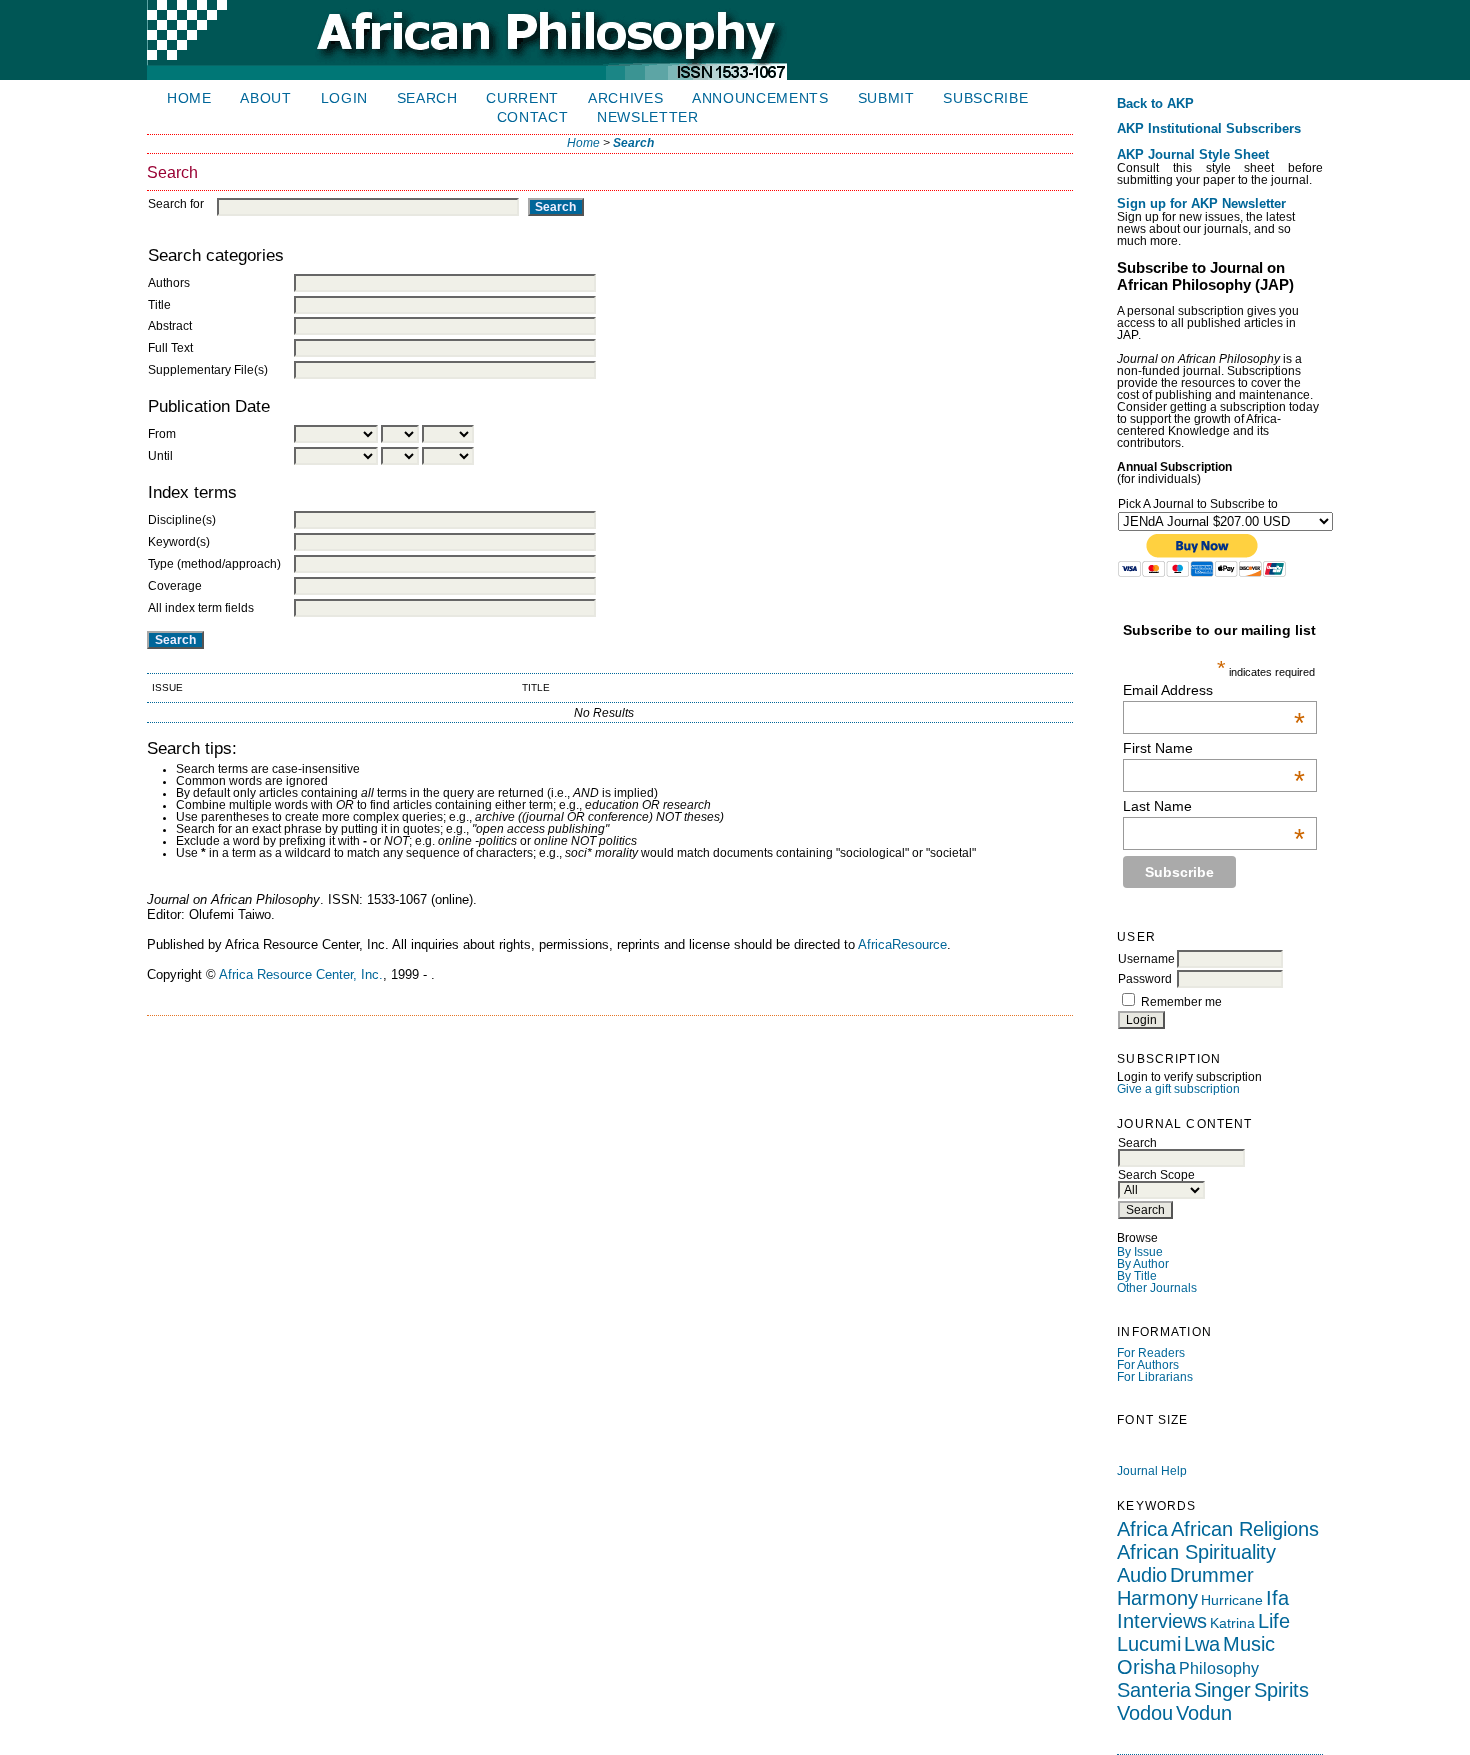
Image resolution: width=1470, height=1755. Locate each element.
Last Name (1214, 806)
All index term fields (201, 608)
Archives (625, 98)
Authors (169, 283)
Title (159, 305)
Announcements (760, 98)
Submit (886, 98)
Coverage (175, 586)
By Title (1137, 1276)
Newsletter (648, 117)
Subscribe (985, 98)
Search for (176, 204)
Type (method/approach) (214, 564)
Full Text (170, 348)
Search (427, 98)
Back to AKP (1155, 104)
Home (189, 98)
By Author (1143, 1264)
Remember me (1181, 1002)
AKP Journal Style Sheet (1193, 155)
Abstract (170, 326)
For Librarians (1155, 1377)
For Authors (1148, 1365)
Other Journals (1157, 1288)
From (162, 434)
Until (160, 456)
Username (1146, 959)
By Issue (1140, 1252)
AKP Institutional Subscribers (1209, 129)
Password (1145, 979)
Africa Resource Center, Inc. (301, 974)
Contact (533, 117)
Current (522, 98)
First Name (1214, 748)
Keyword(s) (179, 542)
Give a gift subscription (1178, 1089)
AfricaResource (902, 944)
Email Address (1214, 690)
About (265, 98)
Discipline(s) (182, 520)
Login (344, 98)
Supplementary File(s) (208, 370)
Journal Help (1152, 1471)
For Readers (1151, 1353)
